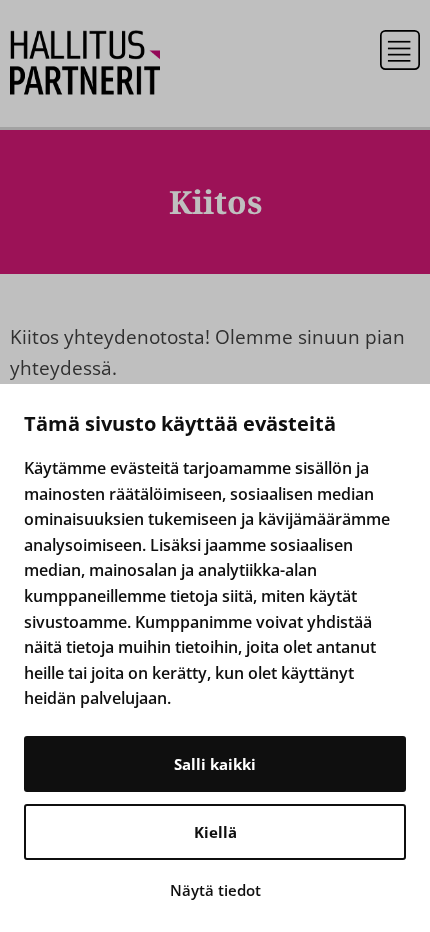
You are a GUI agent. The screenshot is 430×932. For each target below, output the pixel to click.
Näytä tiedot (215, 890)
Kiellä (215, 832)
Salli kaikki (215, 764)
